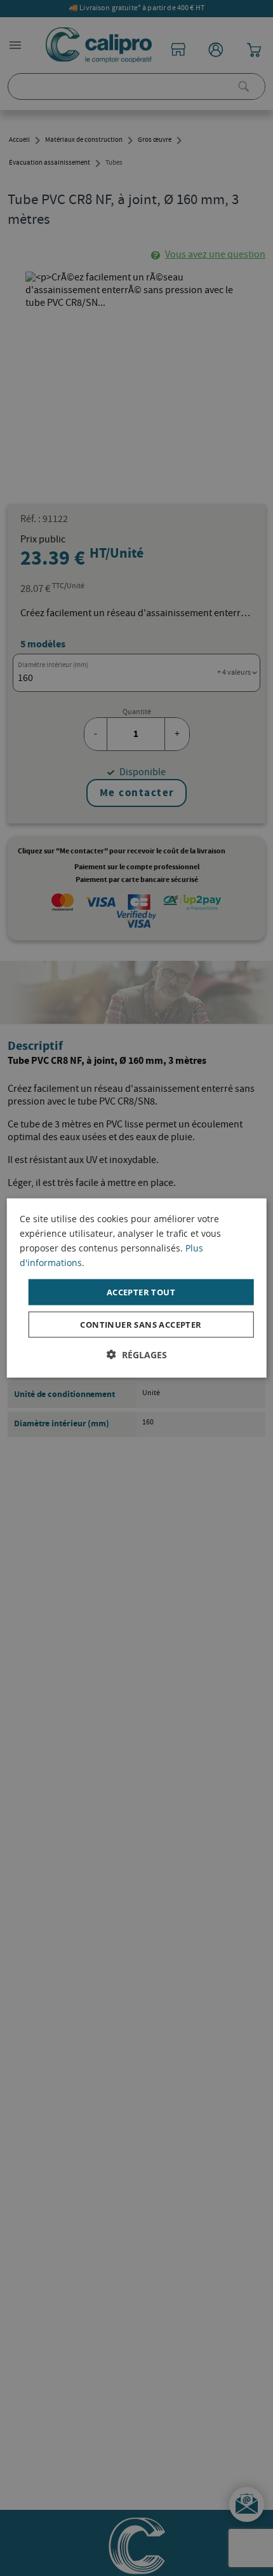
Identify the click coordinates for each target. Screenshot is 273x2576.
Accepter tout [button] (141, 1291)
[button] (137, 1355)
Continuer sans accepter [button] (141, 1325)
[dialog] (137, 1288)
